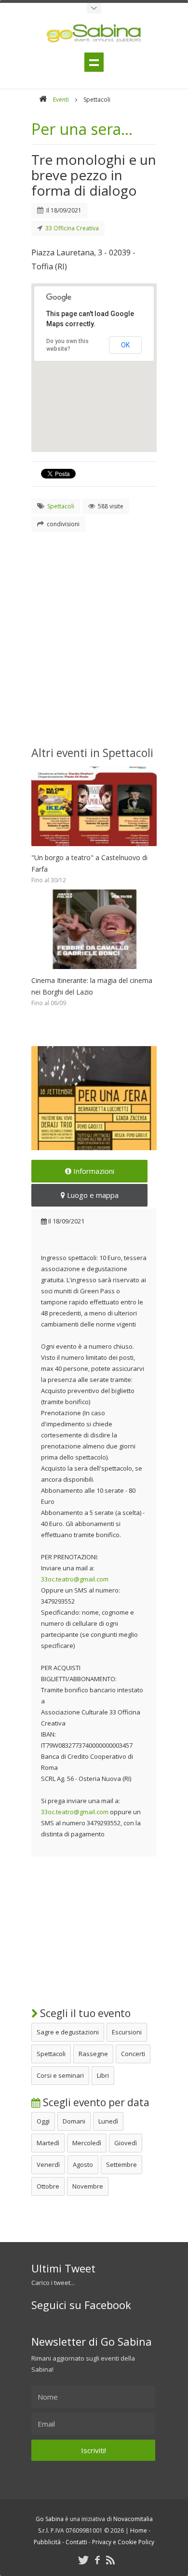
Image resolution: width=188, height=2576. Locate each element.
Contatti (76, 2542)
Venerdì (48, 2164)
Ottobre (48, 2186)
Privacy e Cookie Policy (123, 2542)
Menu (94, 62)
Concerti (133, 2054)
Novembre (88, 2186)
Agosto (83, 2164)
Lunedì (108, 2121)
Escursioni (127, 2032)
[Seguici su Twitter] (83, 2560)
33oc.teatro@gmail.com (75, 1579)
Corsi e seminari (60, 2075)
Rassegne (93, 2054)
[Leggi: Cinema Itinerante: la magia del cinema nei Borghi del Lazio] (94, 971)
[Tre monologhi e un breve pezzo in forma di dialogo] (94, 1098)
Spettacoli (51, 2054)
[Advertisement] (94, 636)
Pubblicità (47, 2542)
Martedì (48, 2143)
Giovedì (126, 2143)
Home (139, 2530)
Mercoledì (87, 2143)
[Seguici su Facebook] (97, 2560)
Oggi (43, 2121)
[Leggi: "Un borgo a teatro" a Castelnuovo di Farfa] (94, 849)
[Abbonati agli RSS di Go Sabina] (110, 2560)
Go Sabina (50, 2519)
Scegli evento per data (95, 2102)
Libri (103, 2075)
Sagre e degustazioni (68, 2032)
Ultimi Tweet (63, 2268)
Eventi (61, 100)
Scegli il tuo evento (84, 2013)
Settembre (121, 2164)
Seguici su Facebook (81, 2305)
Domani (74, 2121)
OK (125, 345)
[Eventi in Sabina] (94, 8)
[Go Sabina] (43, 100)
